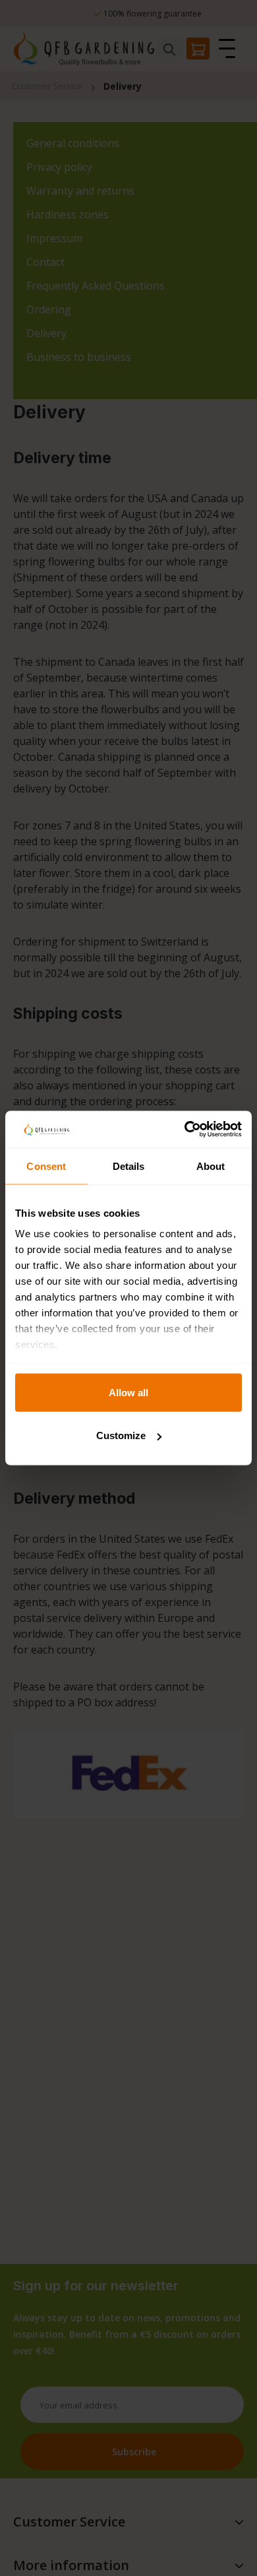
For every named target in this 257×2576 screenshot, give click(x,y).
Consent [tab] (46, 1166)
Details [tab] (129, 1166)
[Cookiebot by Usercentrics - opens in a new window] (185, 1130)
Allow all (128, 1392)
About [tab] (211, 1166)
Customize (121, 1435)
